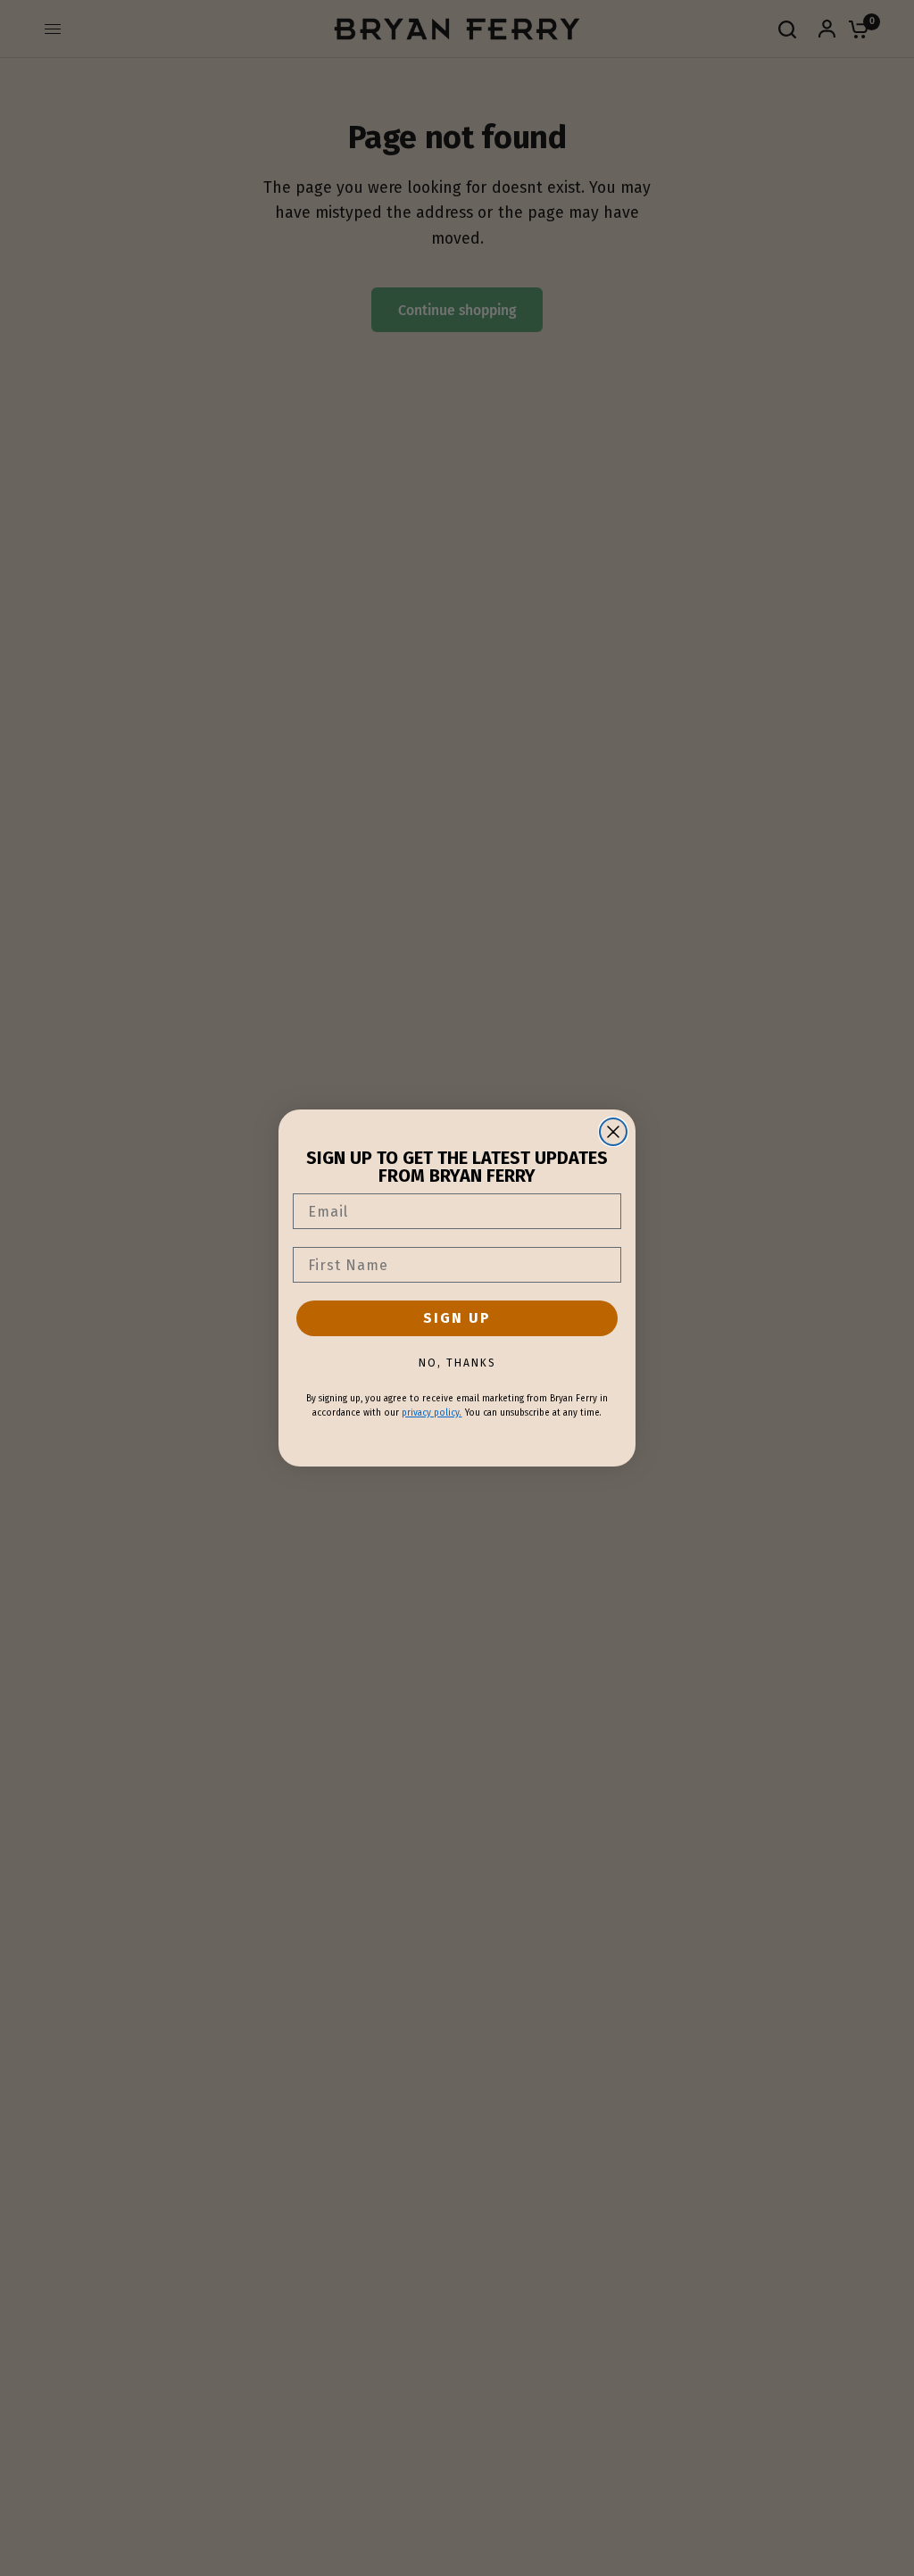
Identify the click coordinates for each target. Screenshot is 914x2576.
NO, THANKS (457, 1363)
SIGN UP (457, 1318)
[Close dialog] (613, 1132)
